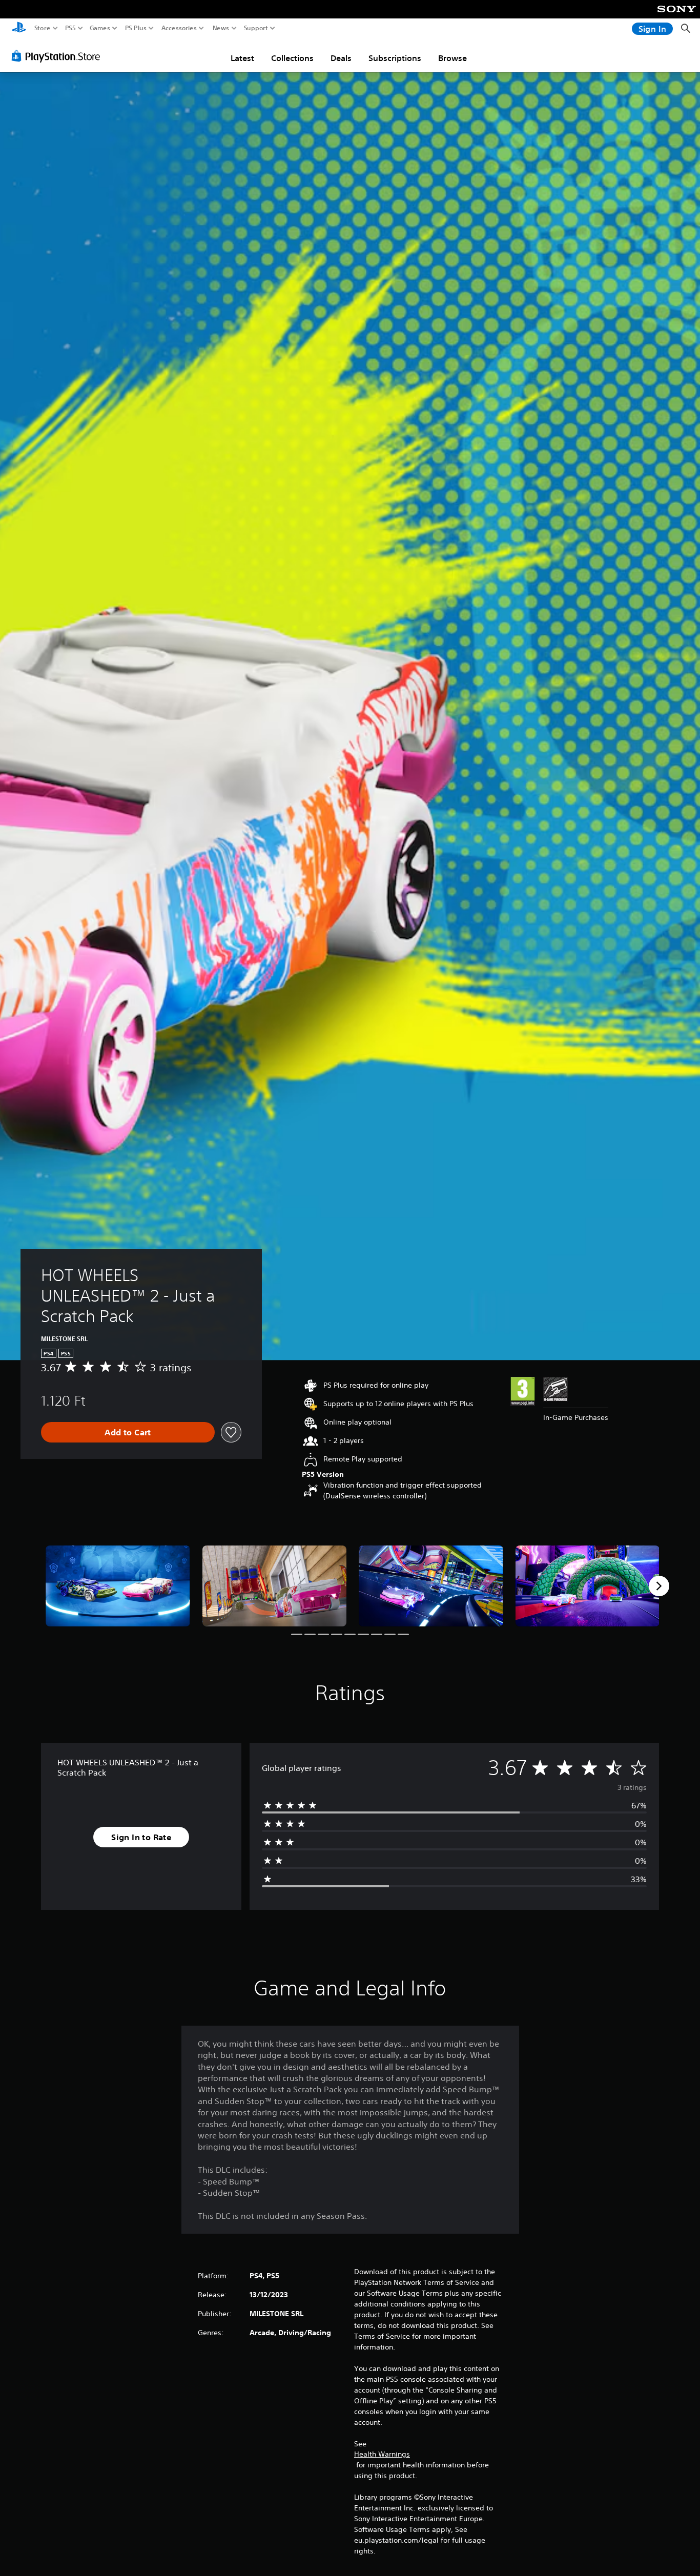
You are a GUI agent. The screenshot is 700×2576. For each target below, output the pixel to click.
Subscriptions (395, 58)
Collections (292, 58)
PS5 (70, 28)
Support (256, 28)
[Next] (659, 1586)
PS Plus (136, 28)
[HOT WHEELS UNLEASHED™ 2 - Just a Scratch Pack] (118, 1586)
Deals (341, 58)
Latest (242, 58)
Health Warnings (382, 2454)
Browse (452, 58)
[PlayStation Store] (59, 56)
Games (100, 28)
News (221, 28)
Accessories (179, 28)
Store (43, 28)
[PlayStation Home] (19, 28)
